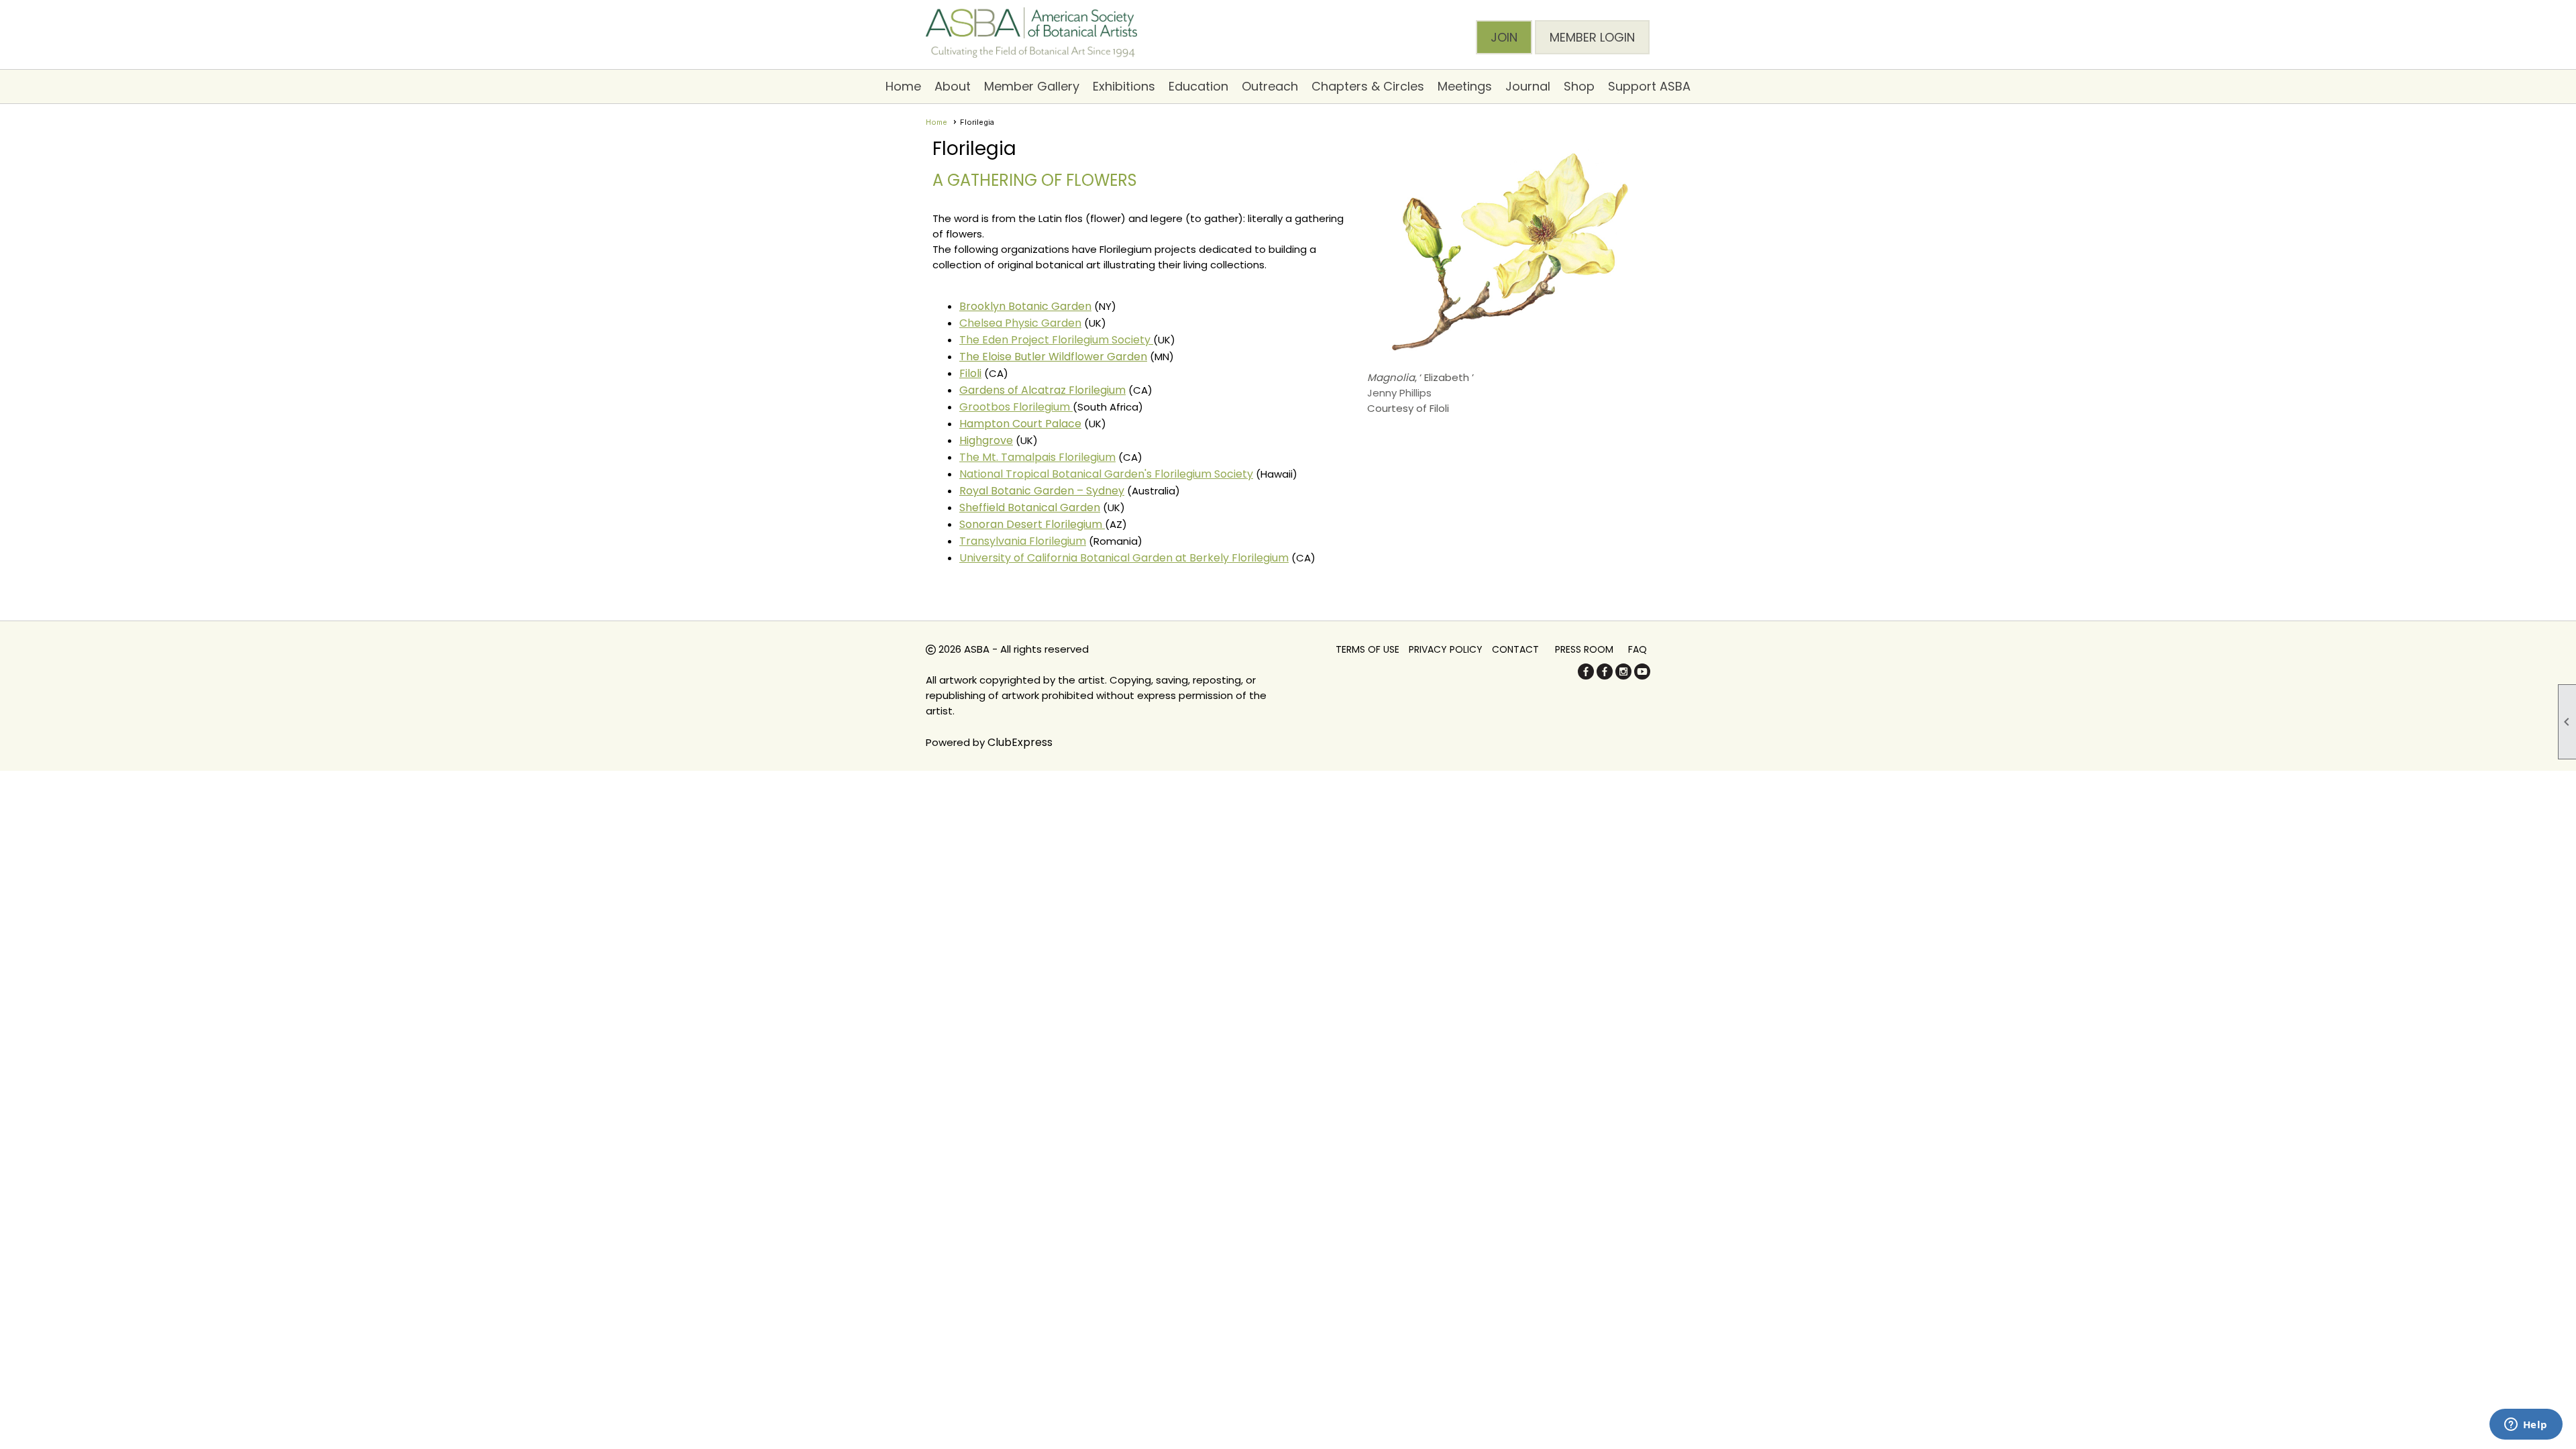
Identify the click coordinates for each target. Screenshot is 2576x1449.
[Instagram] (1623, 676)
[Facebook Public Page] (1586, 676)
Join (1504, 37)
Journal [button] (1528, 86)
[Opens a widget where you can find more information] (2526, 1426)
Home (903, 86)
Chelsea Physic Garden (1020, 323)
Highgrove (986, 440)
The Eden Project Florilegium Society (1056, 340)
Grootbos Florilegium (1016, 407)
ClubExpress (1020, 742)
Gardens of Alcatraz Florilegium (1042, 390)
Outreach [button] (1270, 86)
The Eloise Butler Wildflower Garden (1053, 357)
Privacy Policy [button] (1446, 649)
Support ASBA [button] (1649, 86)
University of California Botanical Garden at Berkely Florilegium (1124, 558)
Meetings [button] (1465, 86)
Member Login (1592, 37)
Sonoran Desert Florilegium (1032, 524)
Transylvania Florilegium (1023, 541)
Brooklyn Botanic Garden (1025, 306)
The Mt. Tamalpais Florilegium (1037, 457)
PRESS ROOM (1584, 649)
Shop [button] (1579, 86)
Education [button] (1198, 86)
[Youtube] (1642, 676)
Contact (1515, 649)
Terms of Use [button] (1367, 649)
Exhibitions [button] (1124, 86)
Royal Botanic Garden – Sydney (1042, 491)
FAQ (1638, 649)
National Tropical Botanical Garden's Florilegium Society (1106, 474)
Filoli (970, 373)
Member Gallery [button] (1032, 86)
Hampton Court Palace (1020, 424)
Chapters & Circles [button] (1368, 86)
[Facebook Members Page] (1605, 676)
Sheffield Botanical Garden (1030, 507)
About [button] (953, 86)
